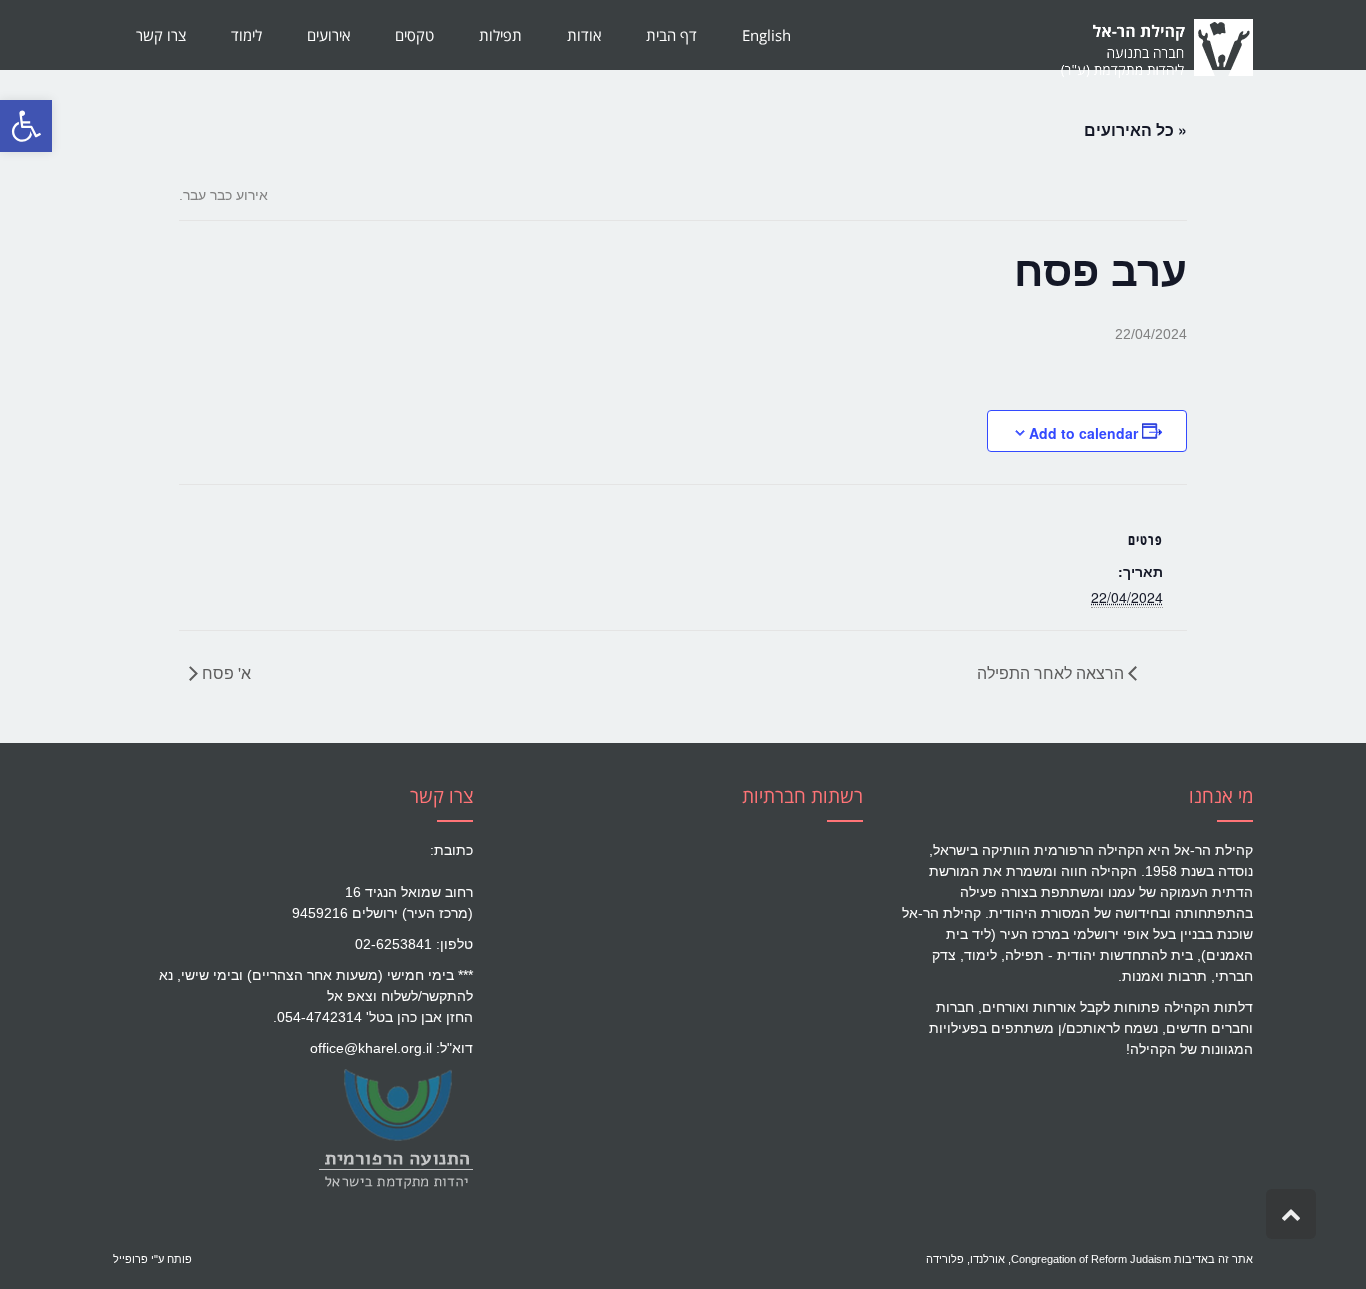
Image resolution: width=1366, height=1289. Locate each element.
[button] (26, 126)
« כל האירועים (1135, 129)
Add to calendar (1083, 433)
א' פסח (224, 672)
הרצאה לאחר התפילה (1052, 672)
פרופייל (130, 1259)
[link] (395, 1128)
